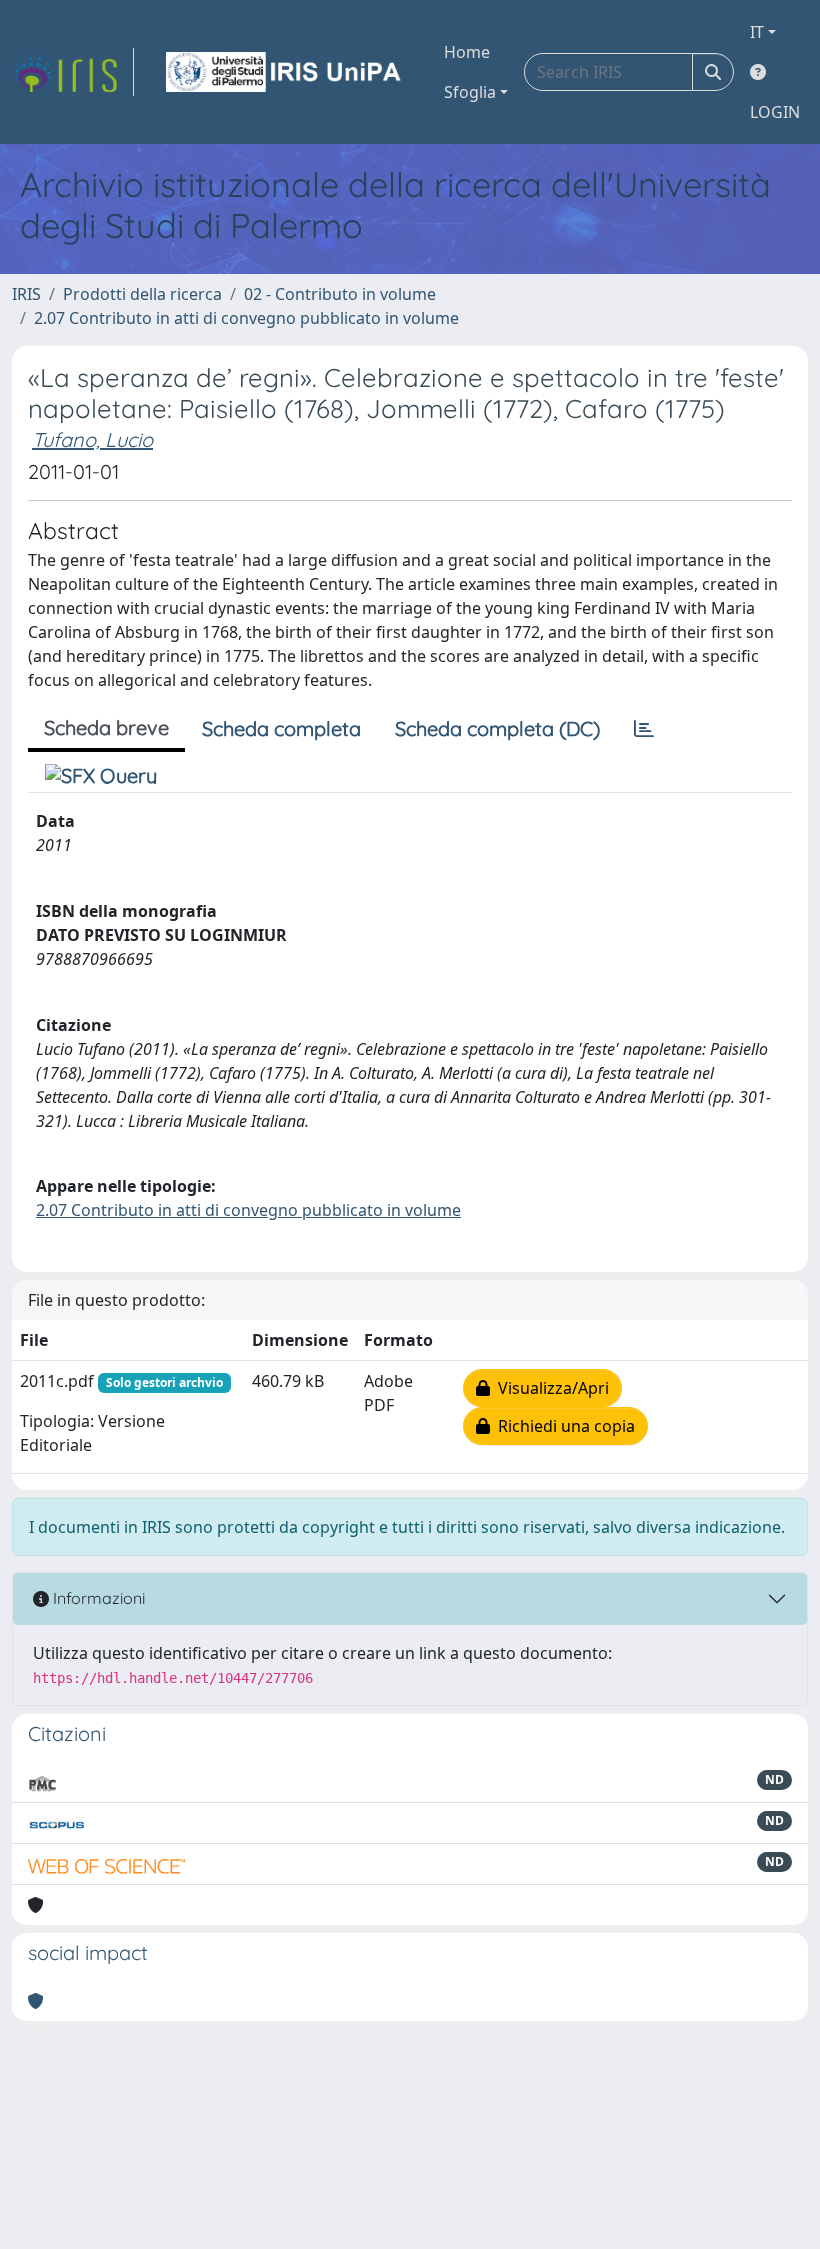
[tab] (644, 729)
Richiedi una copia (562, 1426)
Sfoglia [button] (470, 92)
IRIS (26, 294)
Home (467, 52)
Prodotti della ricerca (142, 294)
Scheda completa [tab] (281, 728)
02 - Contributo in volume (340, 294)
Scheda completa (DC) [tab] (497, 728)
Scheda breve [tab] (106, 727)
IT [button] (757, 32)
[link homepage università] (285, 72)
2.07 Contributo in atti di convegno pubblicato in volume (246, 318)
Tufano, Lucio (92, 439)
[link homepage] (73, 72)
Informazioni (97, 1598)
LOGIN (775, 112)
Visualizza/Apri (549, 1388)
